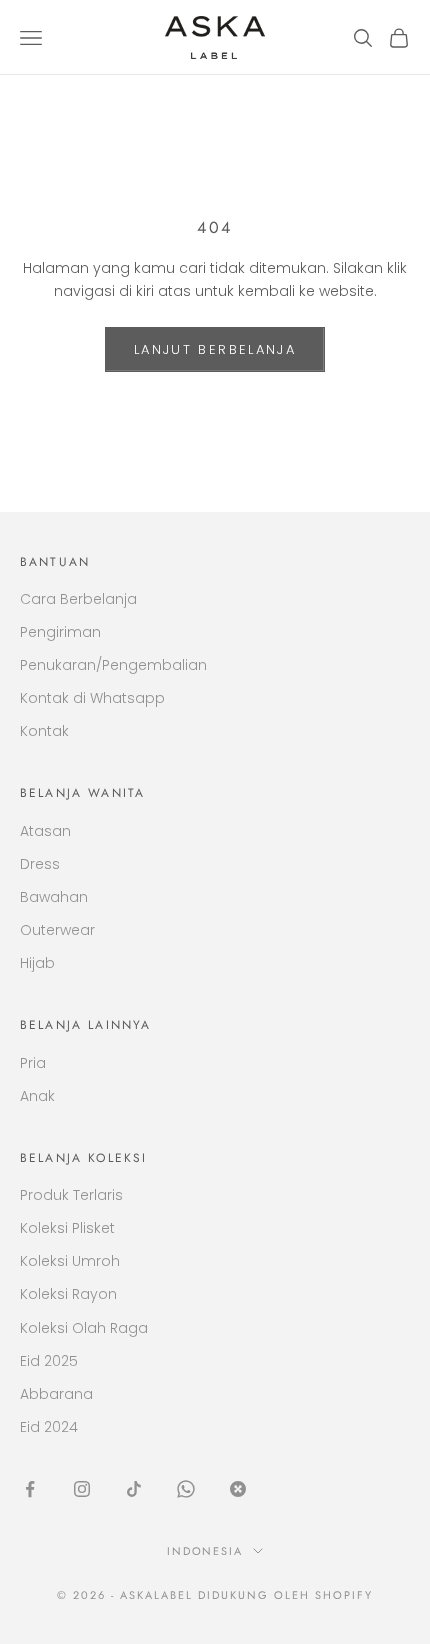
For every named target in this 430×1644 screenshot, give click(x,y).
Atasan (45, 831)
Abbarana (56, 1394)
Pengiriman (60, 632)
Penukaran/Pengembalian (113, 665)
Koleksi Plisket (67, 1228)
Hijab (37, 963)
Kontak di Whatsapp (92, 698)
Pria (33, 1063)
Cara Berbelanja (78, 599)
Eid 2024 (49, 1427)
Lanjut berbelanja (215, 349)
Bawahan (54, 897)
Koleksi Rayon (68, 1294)
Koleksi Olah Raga (84, 1328)
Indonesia (205, 1551)
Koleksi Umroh (70, 1261)
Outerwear (57, 930)
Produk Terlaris (71, 1195)
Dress (40, 864)
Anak (37, 1096)
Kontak (44, 731)
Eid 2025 (49, 1361)
